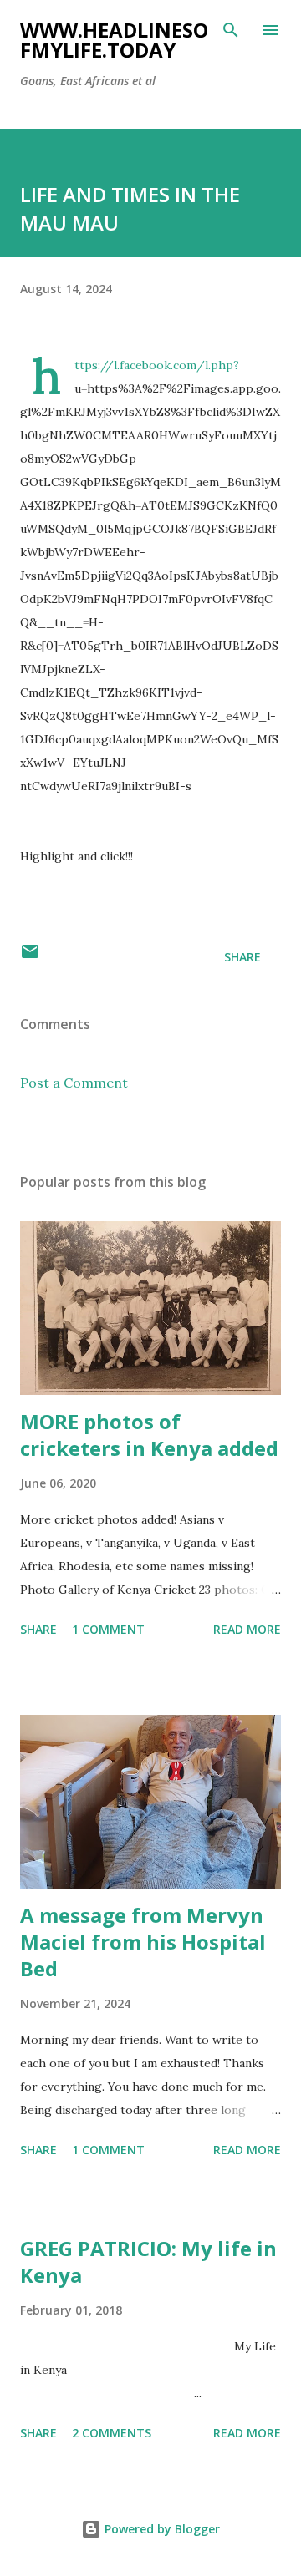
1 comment (108, 1629)
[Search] (231, 30)
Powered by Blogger (161, 2529)
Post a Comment (74, 1083)
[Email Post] (30, 957)
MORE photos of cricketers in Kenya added (149, 1435)
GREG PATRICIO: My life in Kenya (148, 2262)
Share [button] (242, 957)
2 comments (112, 2433)
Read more (247, 1629)
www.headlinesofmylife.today (114, 40)
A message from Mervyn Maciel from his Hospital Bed (143, 1942)
